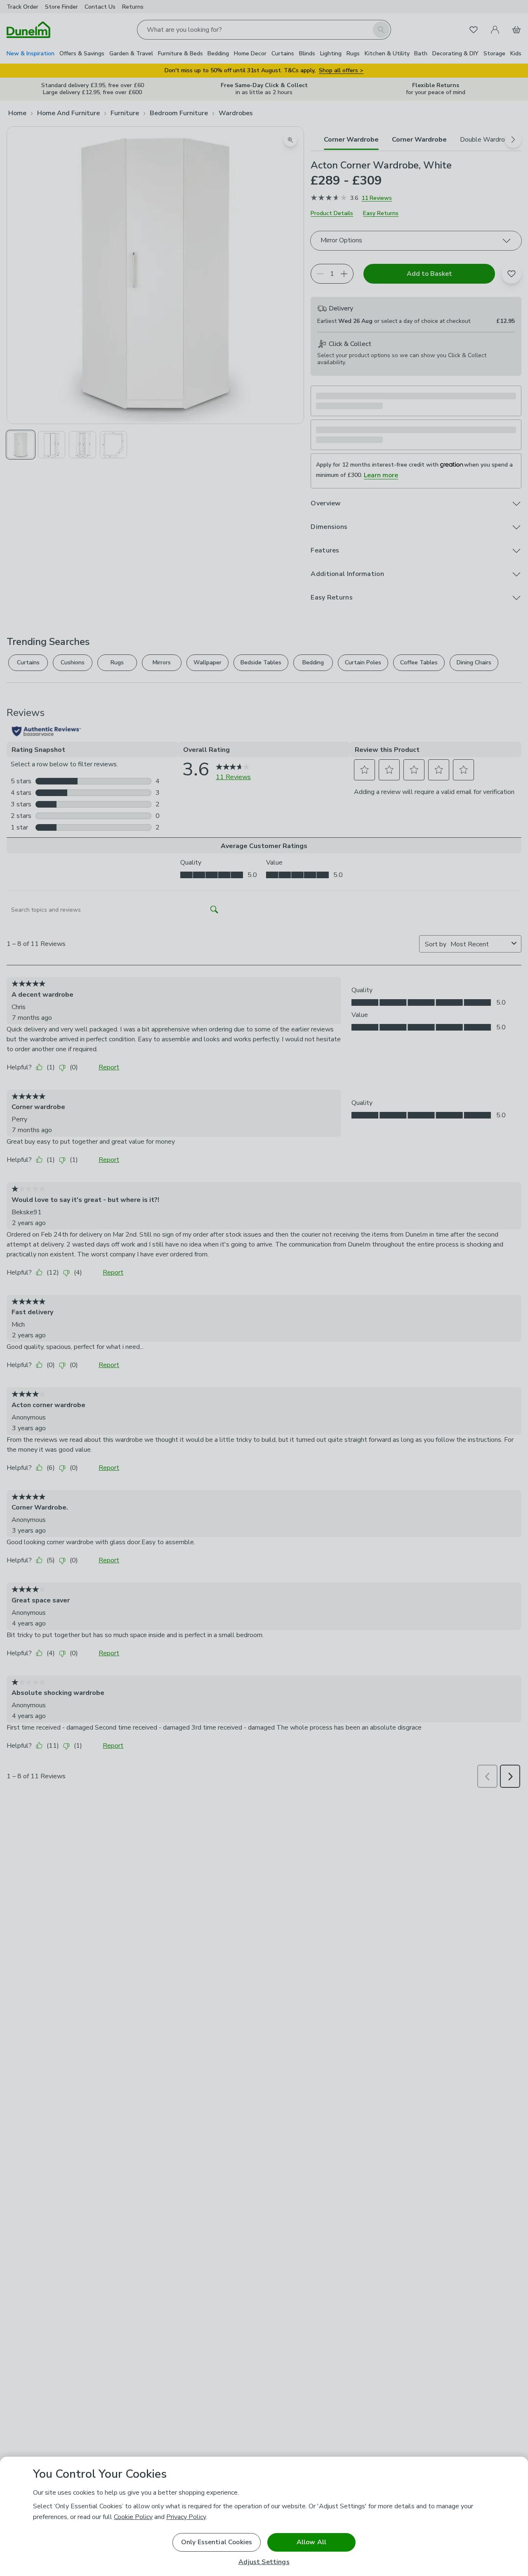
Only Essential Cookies (217, 2542)
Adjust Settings (264, 2562)
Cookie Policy (133, 2517)
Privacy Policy (186, 2517)
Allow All (311, 2542)
